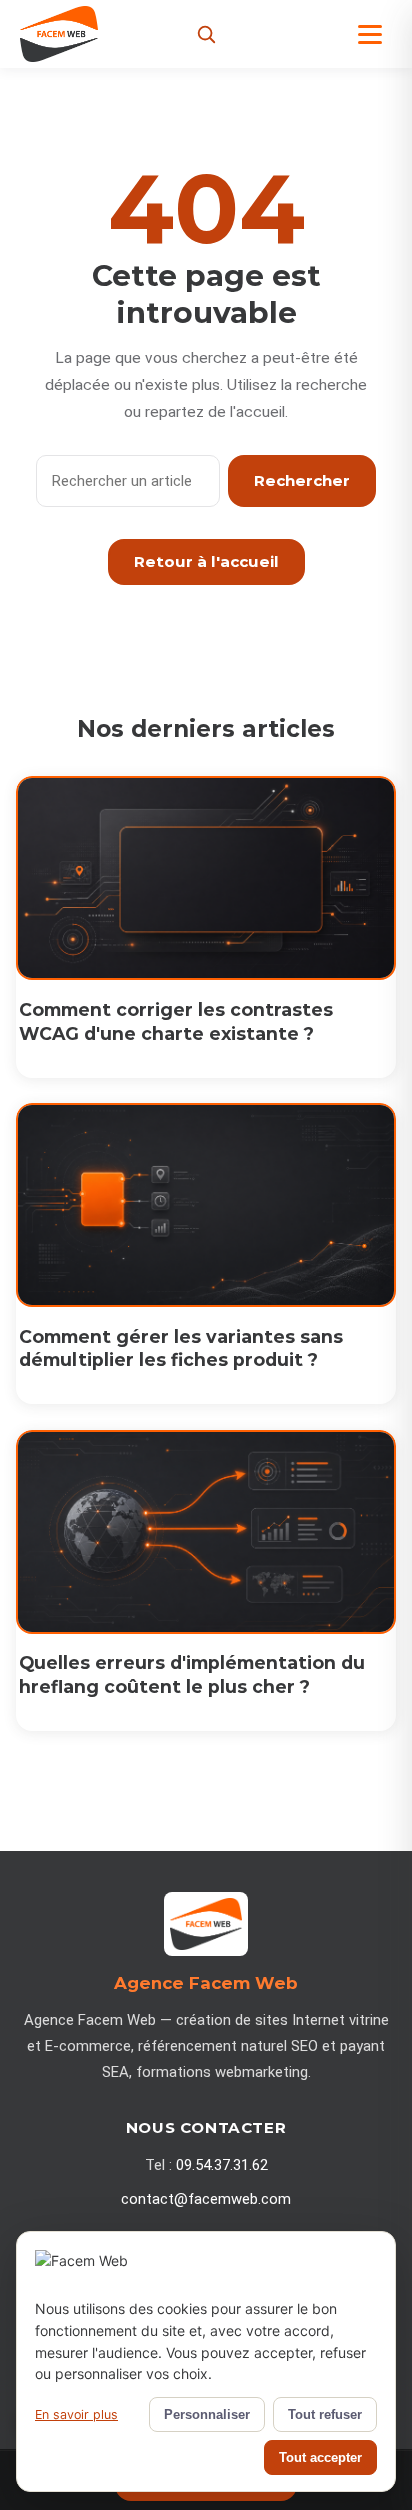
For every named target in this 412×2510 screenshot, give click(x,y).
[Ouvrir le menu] (370, 34)
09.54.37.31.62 (222, 2165)
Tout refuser (325, 2414)
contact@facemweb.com (206, 2199)
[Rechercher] (206, 34)
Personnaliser (207, 2414)
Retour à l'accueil (206, 561)
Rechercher (302, 480)
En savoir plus (76, 2414)
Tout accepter (320, 2457)
